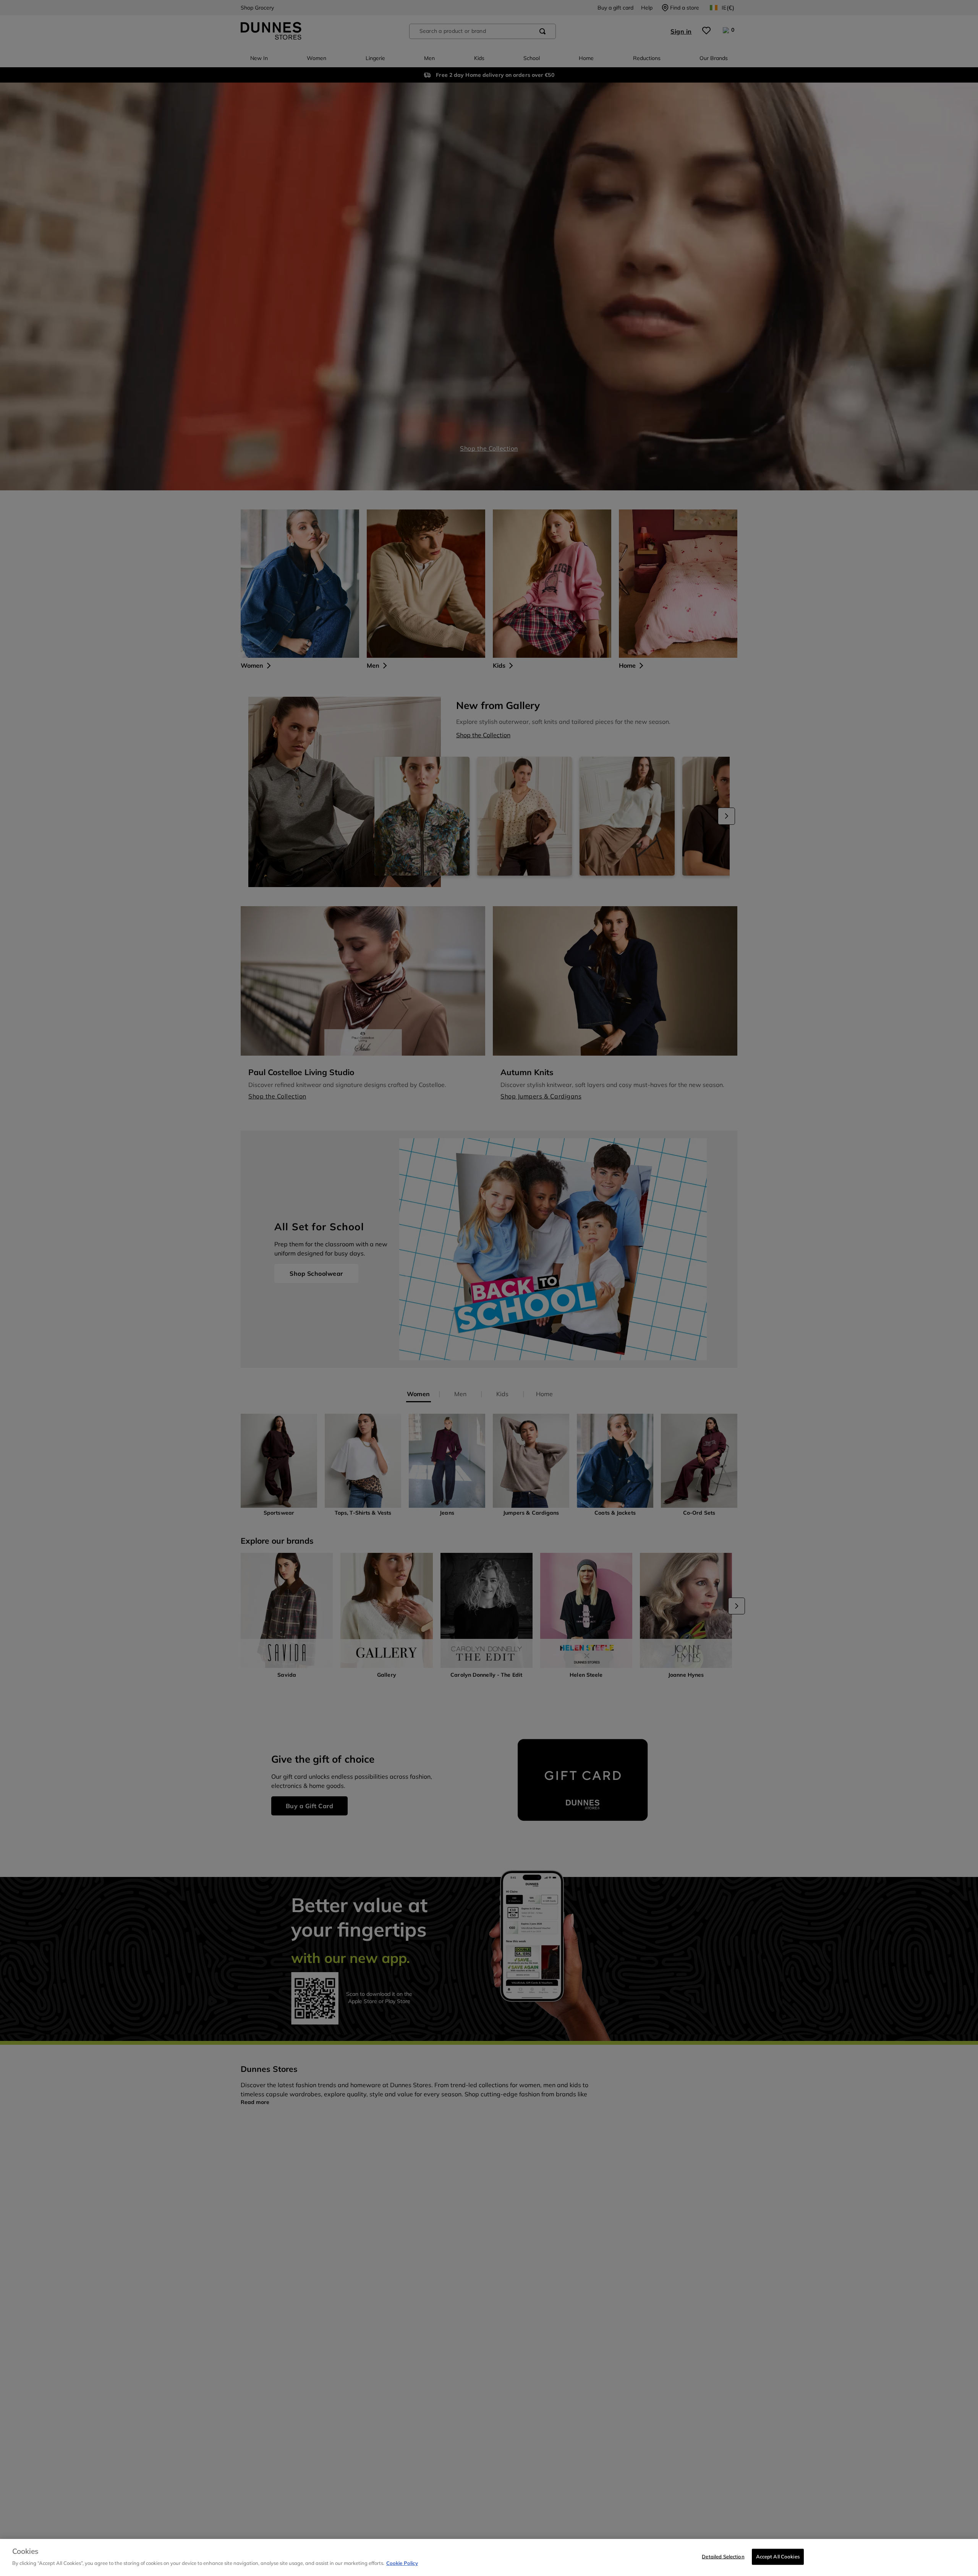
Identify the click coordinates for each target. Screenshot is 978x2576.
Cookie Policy (402, 2563)
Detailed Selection (723, 2557)
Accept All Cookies (778, 2557)
